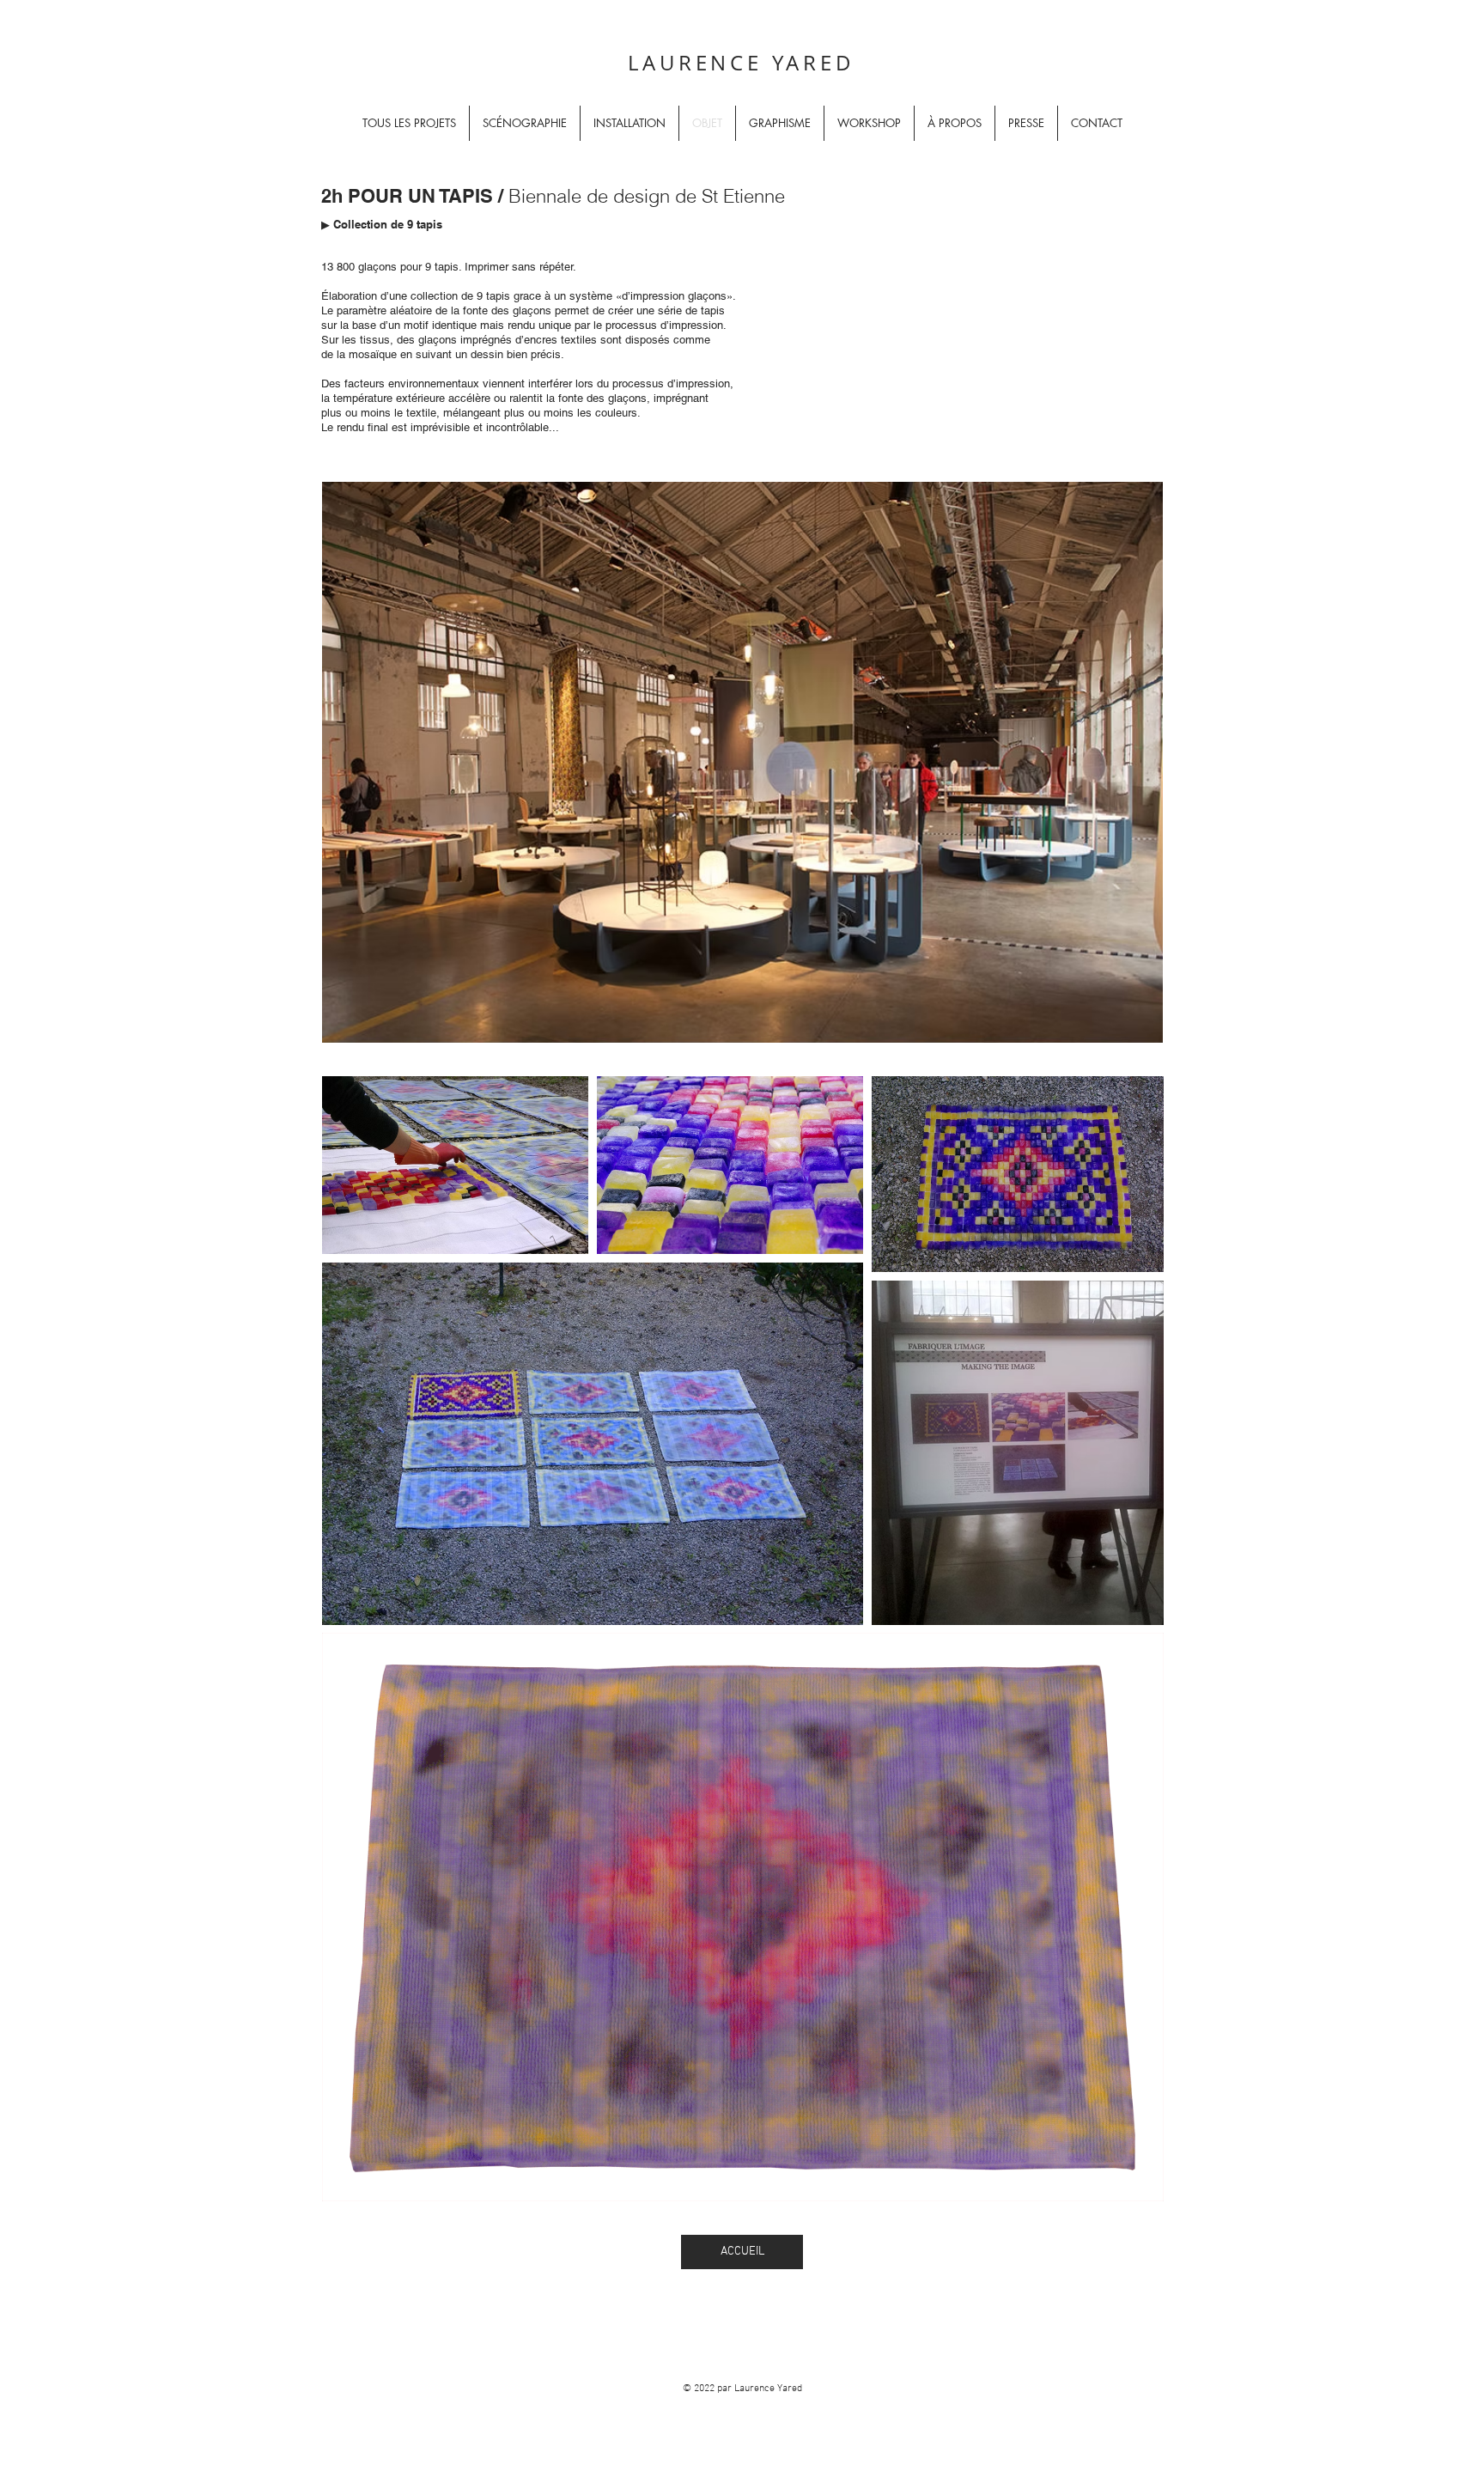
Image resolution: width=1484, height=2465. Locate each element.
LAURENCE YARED (741, 63)
